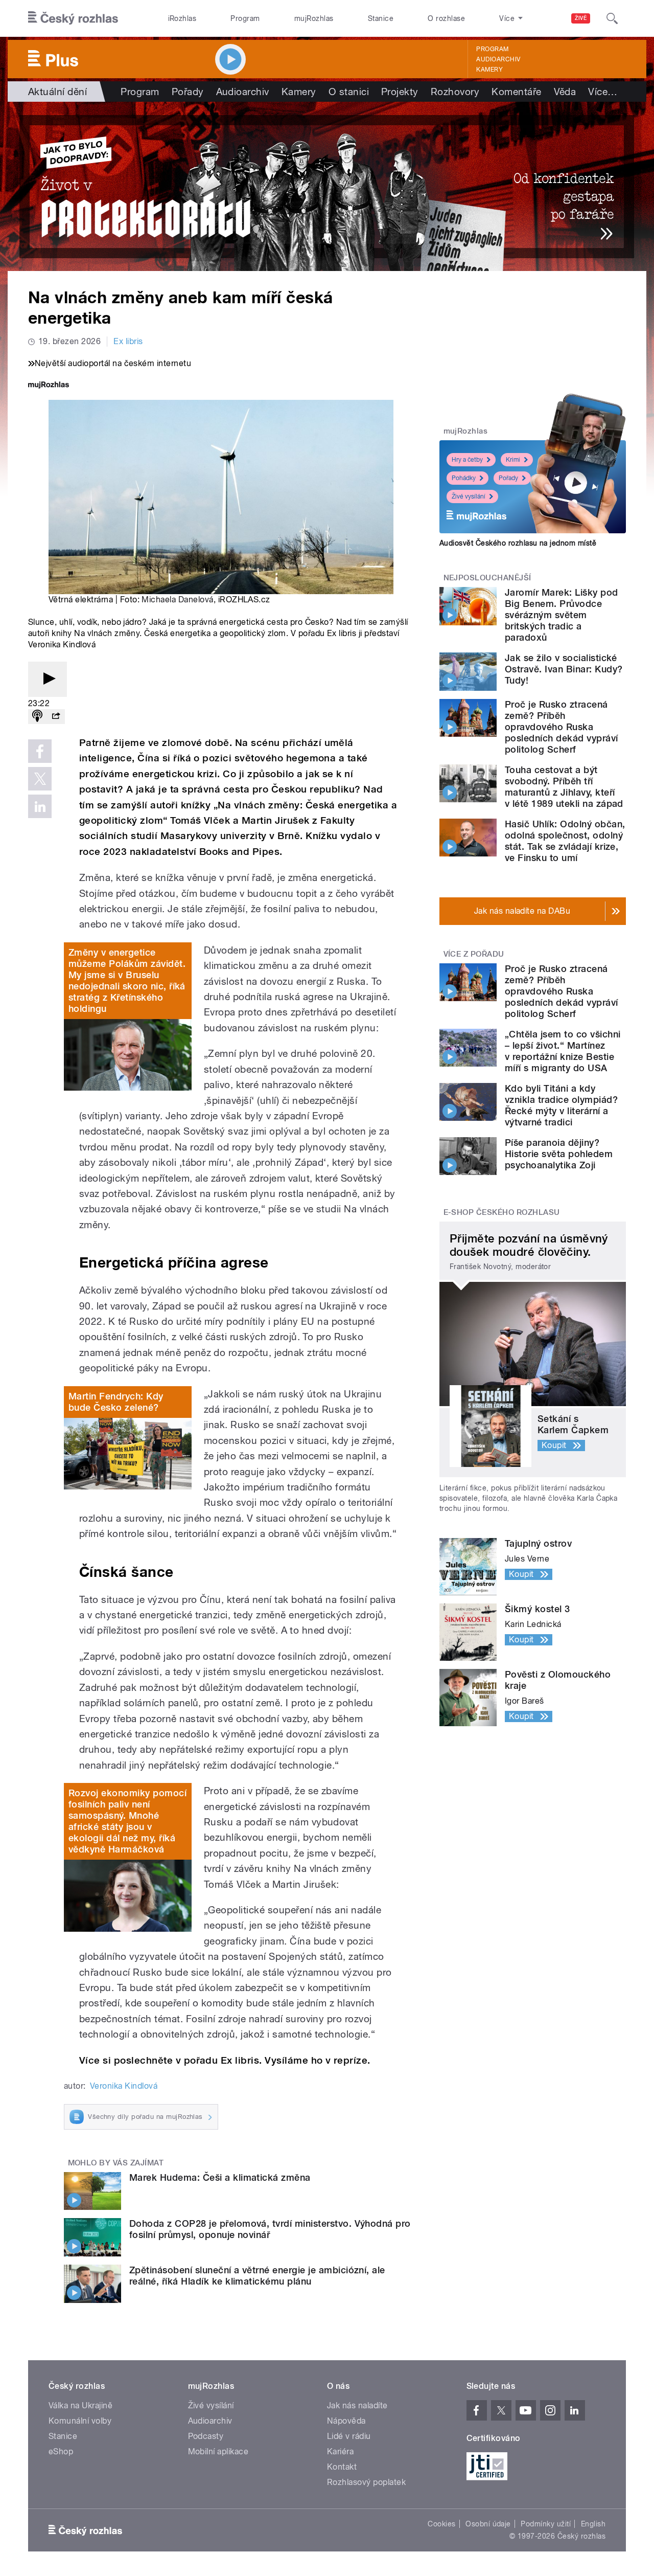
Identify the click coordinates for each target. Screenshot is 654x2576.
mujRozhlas (314, 18)
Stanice (381, 18)
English (593, 2524)
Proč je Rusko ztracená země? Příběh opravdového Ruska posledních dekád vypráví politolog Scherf (562, 727)
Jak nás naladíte (357, 2405)
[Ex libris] (327, 186)
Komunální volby (80, 2421)
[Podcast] (37, 717)
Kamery (489, 70)
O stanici (349, 92)
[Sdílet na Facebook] (40, 751)
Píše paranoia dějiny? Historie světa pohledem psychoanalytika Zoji (559, 1154)
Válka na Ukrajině (80, 2405)
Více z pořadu (474, 954)
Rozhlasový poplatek (366, 2482)
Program (245, 18)
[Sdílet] (56, 717)
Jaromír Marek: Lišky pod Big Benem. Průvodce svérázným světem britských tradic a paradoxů (562, 615)
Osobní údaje (488, 2524)
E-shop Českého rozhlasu (502, 1212)
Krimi (513, 460)
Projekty (400, 92)
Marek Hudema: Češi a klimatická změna (220, 2177)
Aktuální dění (57, 92)
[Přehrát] (48, 679)
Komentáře (516, 92)
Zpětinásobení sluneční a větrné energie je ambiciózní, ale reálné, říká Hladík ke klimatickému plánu (257, 2276)
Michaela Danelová (177, 600)
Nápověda (346, 2421)
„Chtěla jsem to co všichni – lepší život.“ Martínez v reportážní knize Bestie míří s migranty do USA (563, 1051)
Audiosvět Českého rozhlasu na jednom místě (518, 543)
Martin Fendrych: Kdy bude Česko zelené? (116, 1402)
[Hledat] (612, 18)
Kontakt (342, 2467)
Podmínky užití (546, 2524)
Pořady (188, 92)
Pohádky (464, 478)
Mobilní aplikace (218, 2451)
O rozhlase (446, 18)
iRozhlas (182, 18)
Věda (565, 92)
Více (603, 92)
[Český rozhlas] (73, 18)
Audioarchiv (498, 59)
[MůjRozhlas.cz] (49, 386)
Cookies (441, 2524)
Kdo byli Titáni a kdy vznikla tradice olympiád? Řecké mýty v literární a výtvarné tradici (561, 1105)
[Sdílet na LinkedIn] (40, 806)
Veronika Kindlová (124, 2086)
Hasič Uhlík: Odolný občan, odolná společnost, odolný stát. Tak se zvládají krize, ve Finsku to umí (565, 841)
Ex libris (128, 341)
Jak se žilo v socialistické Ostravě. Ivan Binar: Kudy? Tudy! (564, 669)
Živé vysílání (469, 496)
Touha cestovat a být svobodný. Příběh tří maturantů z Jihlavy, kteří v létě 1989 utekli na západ (564, 787)
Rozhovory (455, 92)
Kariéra (340, 2451)
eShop (61, 2451)
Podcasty (206, 2436)
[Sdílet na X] (40, 779)
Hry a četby (467, 460)
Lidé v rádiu (349, 2436)
